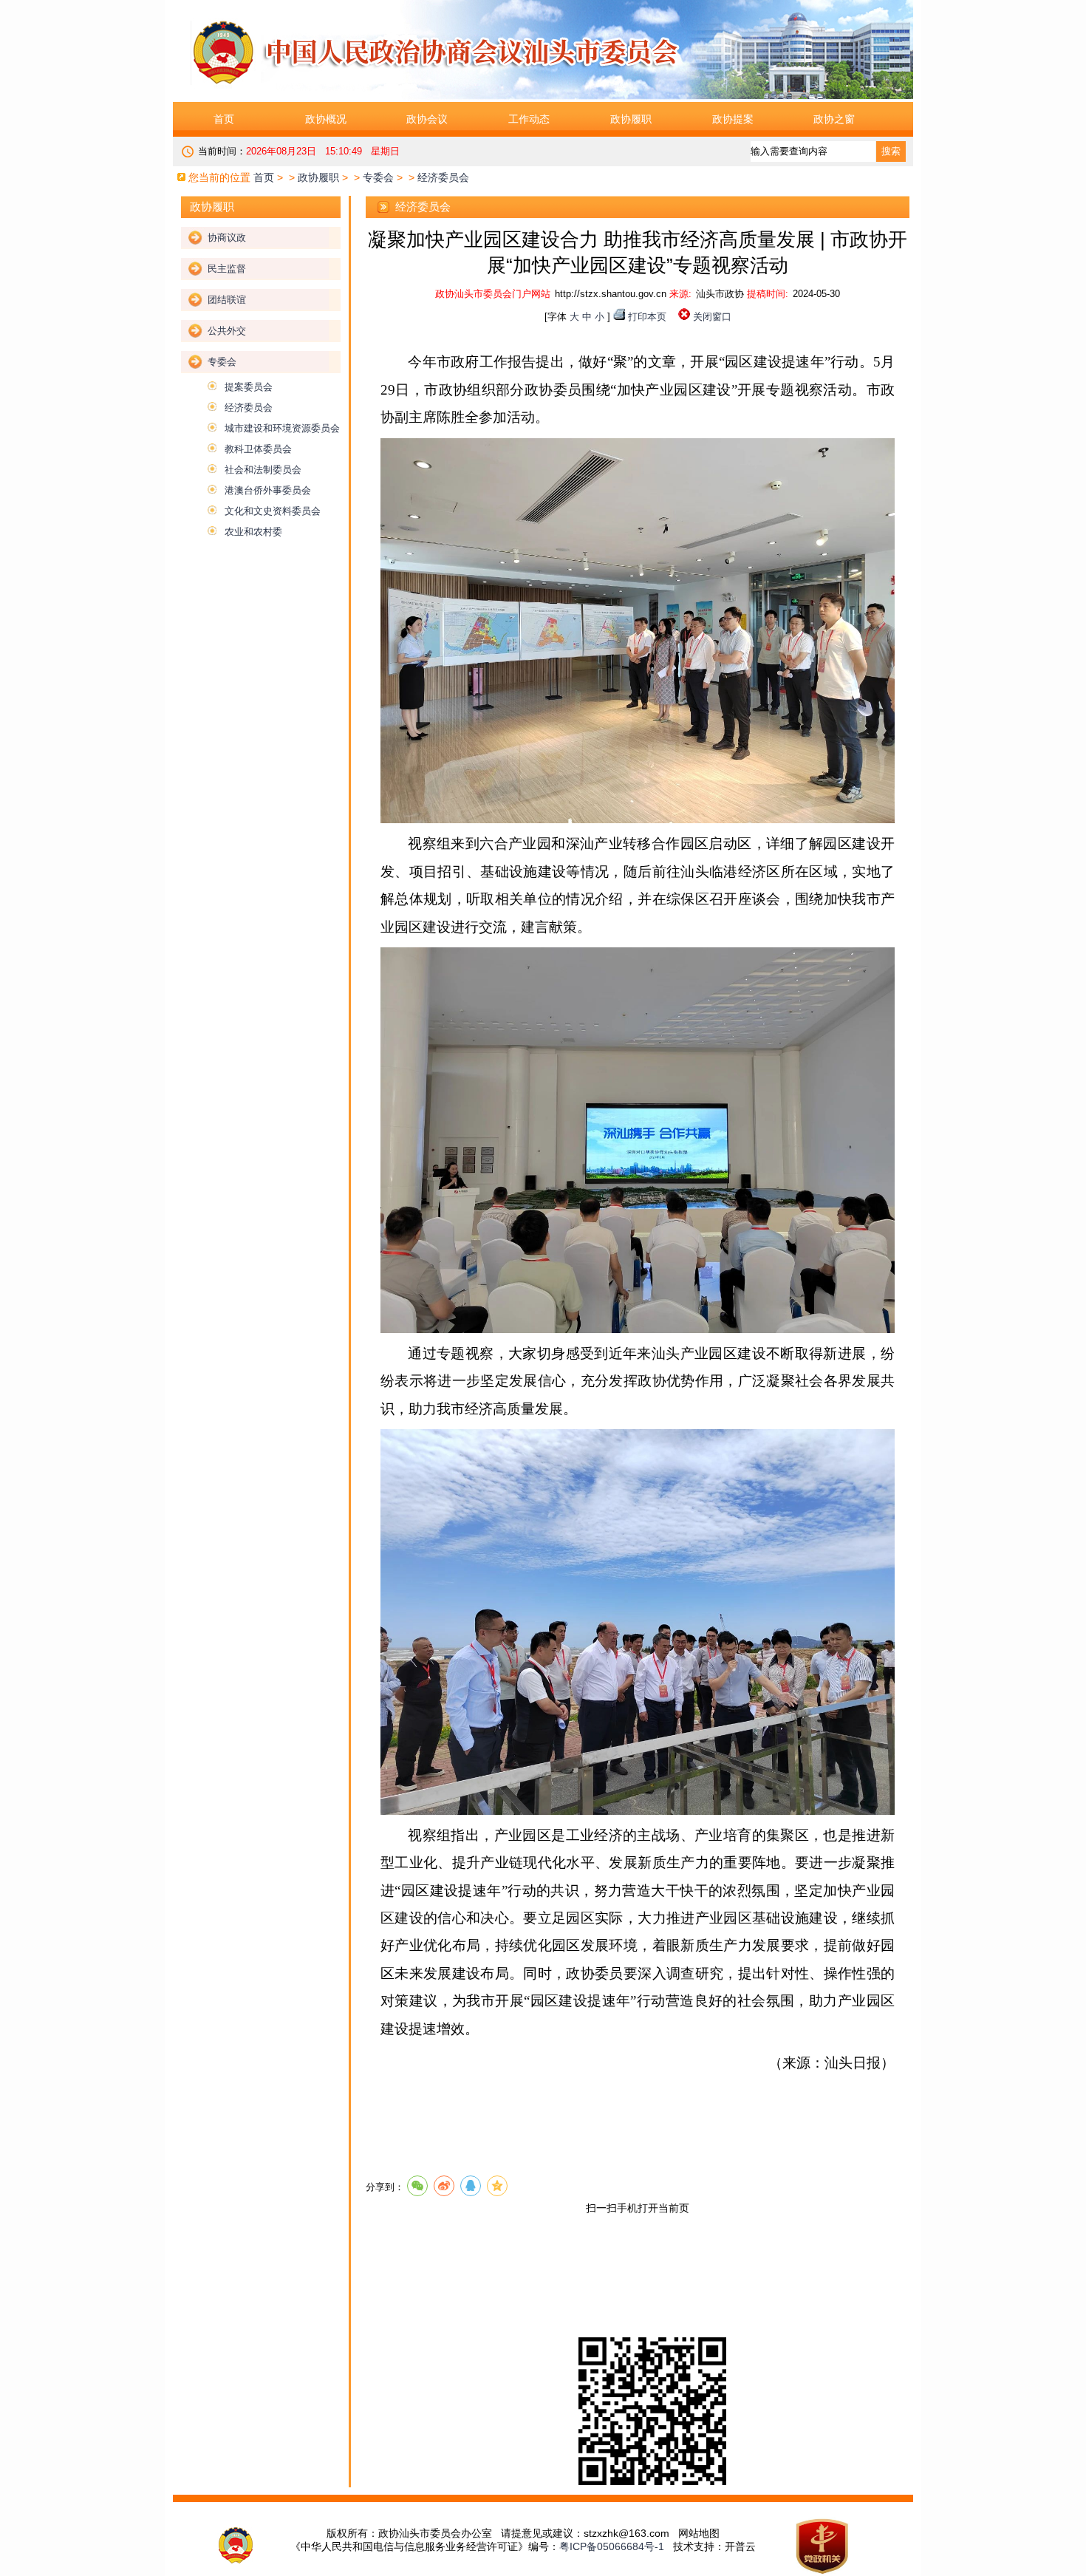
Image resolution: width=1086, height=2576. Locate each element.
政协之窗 (834, 119)
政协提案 (733, 119)
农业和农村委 (253, 532)
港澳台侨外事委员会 (268, 490)
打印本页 (647, 317)
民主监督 (227, 269)
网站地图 (699, 2533)
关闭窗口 (712, 317)
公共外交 (227, 331)
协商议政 (227, 238)
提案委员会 (249, 387)
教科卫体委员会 (258, 449)
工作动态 (529, 119)
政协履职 (631, 119)
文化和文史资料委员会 (273, 511)
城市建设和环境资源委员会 (282, 428)
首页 (224, 119)
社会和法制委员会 (263, 470)
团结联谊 (227, 300)
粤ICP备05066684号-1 (612, 2546)
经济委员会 (249, 408)
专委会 (378, 177)
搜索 (891, 151)
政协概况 (326, 119)
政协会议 (427, 119)
